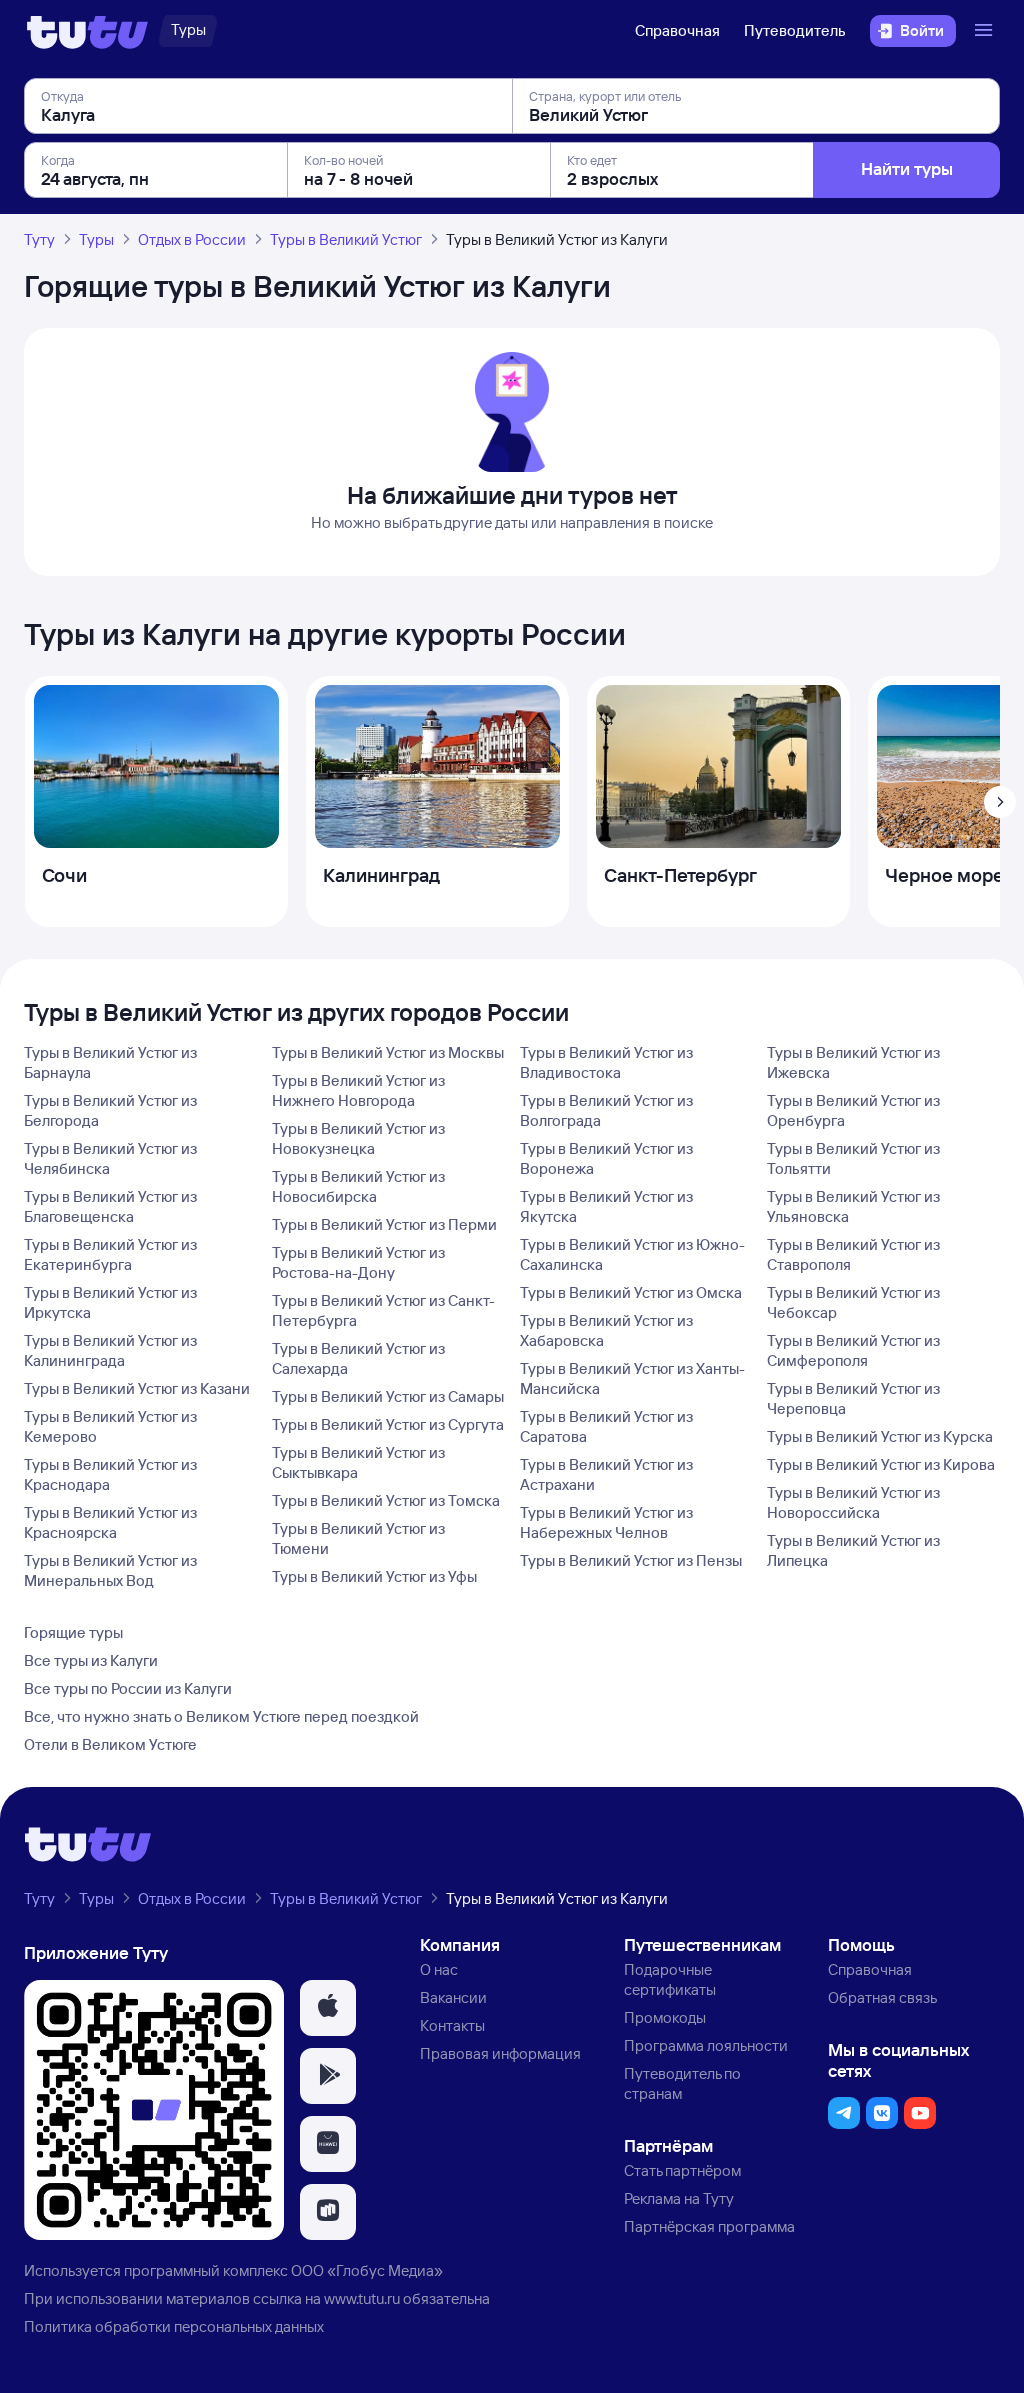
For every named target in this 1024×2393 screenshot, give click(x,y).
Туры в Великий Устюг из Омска (631, 1292)
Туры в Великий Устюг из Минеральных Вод (110, 1570)
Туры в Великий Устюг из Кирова (881, 1464)
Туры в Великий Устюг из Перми (384, 1224)
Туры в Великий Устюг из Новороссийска (853, 1502)
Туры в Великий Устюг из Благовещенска (110, 1206)
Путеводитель (795, 30)
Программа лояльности (706, 2045)
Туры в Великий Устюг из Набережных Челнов (606, 1522)
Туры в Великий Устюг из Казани (137, 1388)
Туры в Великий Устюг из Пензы (631, 1560)
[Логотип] (87, 31)
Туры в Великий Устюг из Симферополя (853, 1350)
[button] (328, 2008)
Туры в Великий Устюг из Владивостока (606, 1062)
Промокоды (665, 2017)
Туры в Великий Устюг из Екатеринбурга (110, 1254)
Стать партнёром (682, 2170)
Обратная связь (882, 1997)
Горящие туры (73, 1632)
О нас (439, 1969)
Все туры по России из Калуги (128, 1688)
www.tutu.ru (362, 2298)
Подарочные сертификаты (670, 1979)
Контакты (452, 2025)
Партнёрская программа (709, 2226)
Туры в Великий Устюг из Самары (388, 1396)
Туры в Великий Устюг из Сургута (388, 1424)
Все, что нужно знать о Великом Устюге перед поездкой (221, 1716)
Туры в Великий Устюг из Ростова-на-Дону (358, 1262)
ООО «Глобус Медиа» (367, 2270)
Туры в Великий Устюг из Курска (880, 1436)
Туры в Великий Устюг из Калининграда (110, 1350)
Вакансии (453, 1997)
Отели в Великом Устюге (110, 1744)
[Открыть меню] (986, 31)
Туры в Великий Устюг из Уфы (374, 1576)
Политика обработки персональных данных (174, 2326)
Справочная (677, 30)
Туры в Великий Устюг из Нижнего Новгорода (358, 1090)
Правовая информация (500, 2053)
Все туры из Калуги (91, 1660)
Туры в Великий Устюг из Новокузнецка (358, 1138)
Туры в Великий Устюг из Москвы (388, 1052)
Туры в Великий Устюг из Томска (386, 1500)
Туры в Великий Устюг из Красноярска (110, 1522)
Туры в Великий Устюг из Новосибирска (358, 1186)
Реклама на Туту (679, 2198)
